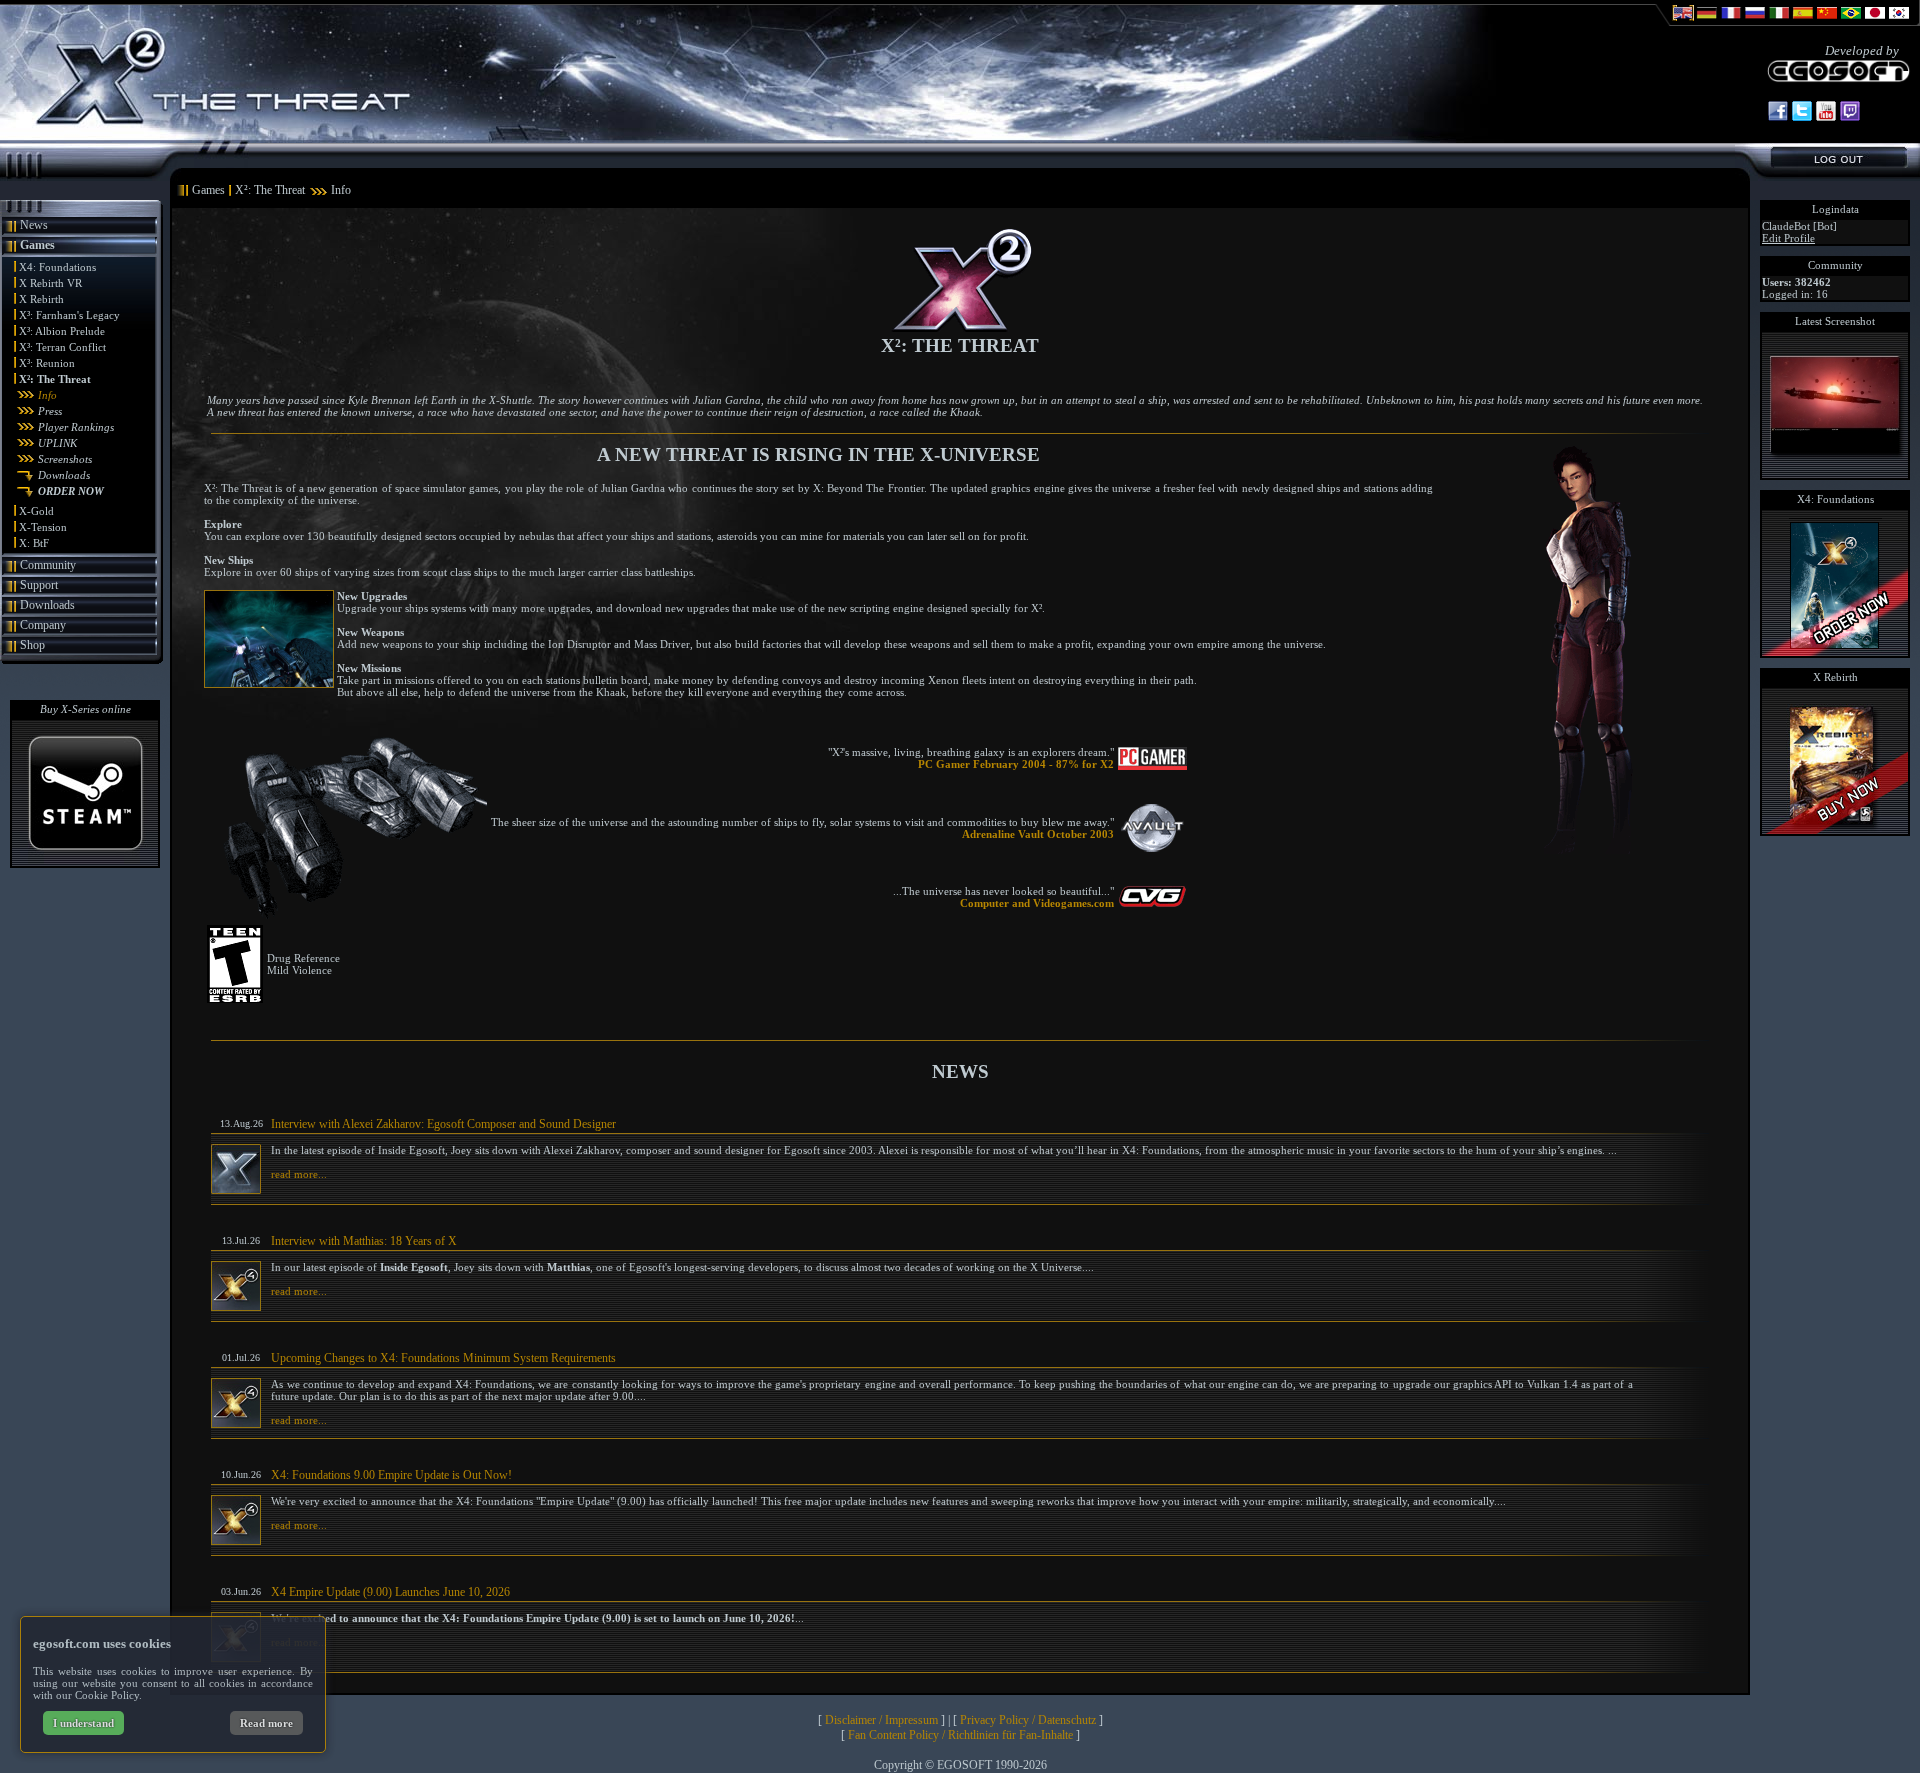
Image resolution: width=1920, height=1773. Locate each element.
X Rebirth (41, 299)
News (34, 225)
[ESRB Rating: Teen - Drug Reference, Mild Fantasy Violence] (235, 999)
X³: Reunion (47, 363)
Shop (32, 645)
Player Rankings (76, 427)
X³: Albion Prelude (62, 331)
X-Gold (36, 511)
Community (48, 565)
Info (47, 395)
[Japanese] (1875, 22)
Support (39, 585)
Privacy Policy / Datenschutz (1028, 1720)
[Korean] (1899, 22)
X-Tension (43, 527)
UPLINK (57, 443)
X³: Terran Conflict (62, 347)
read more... (299, 1174)
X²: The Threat (55, 379)
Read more (266, 1723)
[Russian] (1755, 22)
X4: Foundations (57, 267)
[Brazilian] (1851, 22)
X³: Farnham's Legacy (69, 315)
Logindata (1835, 209)
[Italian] (1779, 22)
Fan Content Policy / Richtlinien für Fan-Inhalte (960, 1735)
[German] (1707, 22)
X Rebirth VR (50, 283)
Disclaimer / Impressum (881, 1720)
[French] (1731, 22)
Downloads (64, 475)
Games (37, 245)
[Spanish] (1803, 22)
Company (43, 625)
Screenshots (65, 459)
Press (50, 411)
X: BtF (34, 543)
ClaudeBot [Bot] (1799, 226)
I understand (83, 1723)
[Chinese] (1827, 22)
